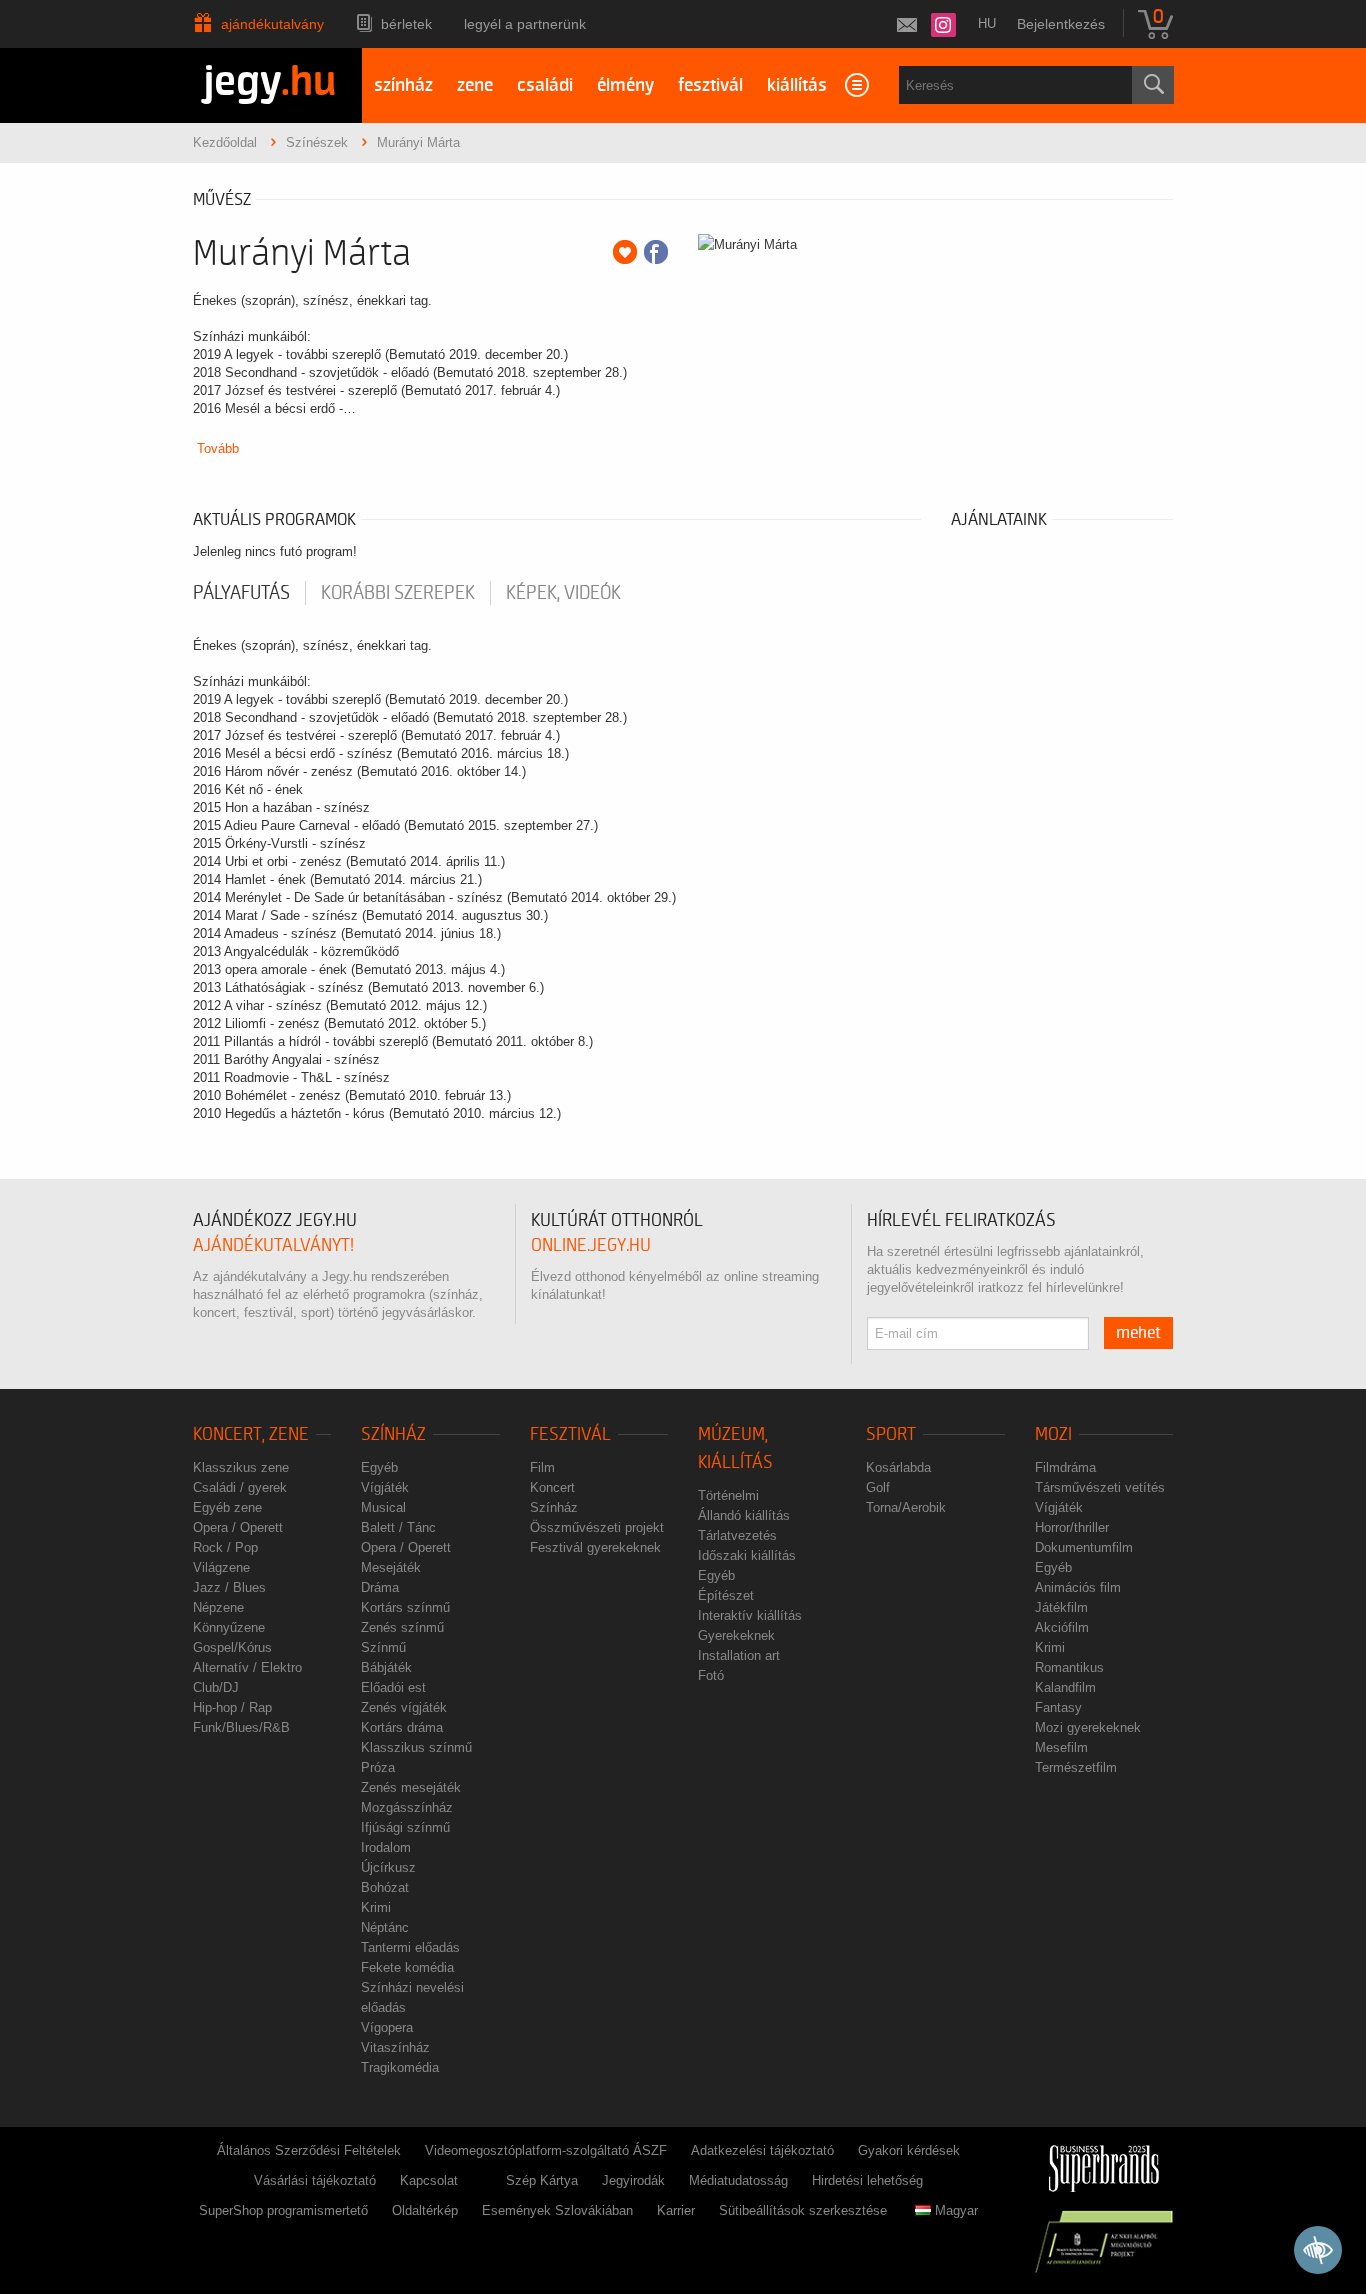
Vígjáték (385, 1487)
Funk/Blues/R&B (241, 1727)
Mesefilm (1061, 1747)
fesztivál (710, 85)
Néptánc (385, 1927)
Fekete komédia (407, 1967)
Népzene (218, 1607)
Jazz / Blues (229, 1587)
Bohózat (385, 1887)
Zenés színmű (402, 1627)
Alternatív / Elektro (247, 1667)
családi (545, 85)
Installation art (739, 1655)
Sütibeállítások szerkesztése (803, 2210)
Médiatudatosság (738, 2180)
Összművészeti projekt (597, 1527)
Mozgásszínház (407, 1807)
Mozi (1053, 1434)
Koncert (552, 1487)
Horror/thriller (1072, 1527)
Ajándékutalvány (272, 24)
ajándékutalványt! (273, 1245)
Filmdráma (1065, 1467)
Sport (891, 1434)
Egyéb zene (227, 1507)
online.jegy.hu (591, 1245)
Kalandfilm (1065, 1687)
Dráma (380, 1587)
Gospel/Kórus (232, 1647)
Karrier (676, 2210)
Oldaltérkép (425, 2210)
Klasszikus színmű (416, 1747)
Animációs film (1078, 1587)
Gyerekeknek (736, 1635)
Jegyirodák (633, 2180)
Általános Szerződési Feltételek (309, 2150)
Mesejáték (391, 1567)
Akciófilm (1062, 1627)
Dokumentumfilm (1084, 1547)
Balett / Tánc (398, 1527)
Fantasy (1058, 1707)
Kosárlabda (898, 1467)
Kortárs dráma (402, 1727)
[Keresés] (1153, 85)
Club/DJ (216, 1687)
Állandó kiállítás (744, 1515)
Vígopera (387, 2027)
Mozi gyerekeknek (1088, 1727)
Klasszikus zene (241, 1467)
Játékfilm (1061, 1607)
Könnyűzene (229, 1627)
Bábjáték (386, 1667)
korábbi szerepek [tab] (398, 593)
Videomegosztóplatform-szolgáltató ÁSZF (546, 2150)
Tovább (218, 448)
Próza (378, 1767)
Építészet (726, 1595)
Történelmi (728, 1495)
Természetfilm (1076, 1767)
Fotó (711, 1675)
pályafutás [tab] (241, 593)
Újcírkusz (388, 1867)
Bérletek (406, 24)
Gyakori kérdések (909, 2150)
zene (475, 85)
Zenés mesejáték (411, 1787)
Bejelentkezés (1061, 24)
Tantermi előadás (410, 1947)
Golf (878, 1487)
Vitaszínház (395, 2047)
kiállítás (797, 85)
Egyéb (379, 1467)
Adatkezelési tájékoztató (762, 2150)
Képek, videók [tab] (563, 593)
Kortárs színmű (405, 1607)
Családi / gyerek (240, 1487)
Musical (383, 1507)
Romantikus (1069, 1667)
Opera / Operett (238, 1527)
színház (403, 85)
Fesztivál (570, 1434)
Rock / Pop (225, 1547)
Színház (393, 1434)
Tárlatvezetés (737, 1535)
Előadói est (393, 1687)
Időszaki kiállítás (747, 1555)
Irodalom (386, 1847)
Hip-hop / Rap (232, 1707)
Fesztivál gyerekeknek (595, 1547)
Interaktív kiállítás (750, 1615)
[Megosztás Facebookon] (656, 252)
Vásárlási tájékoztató (315, 2180)
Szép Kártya (542, 2180)
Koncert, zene (251, 1434)
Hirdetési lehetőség (867, 2180)
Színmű (383, 1647)
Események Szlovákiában (557, 2210)
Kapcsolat (429, 2180)
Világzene (221, 1567)
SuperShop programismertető (283, 2210)
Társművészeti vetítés (1100, 1487)
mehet (1138, 1333)
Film (542, 1467)
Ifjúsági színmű (405, 1827)
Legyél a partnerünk (525, 24)
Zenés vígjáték (404, 1707)
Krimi (376, 1907)
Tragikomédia (400, 2067)
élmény (625, 85)
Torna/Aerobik (906, 1507)
